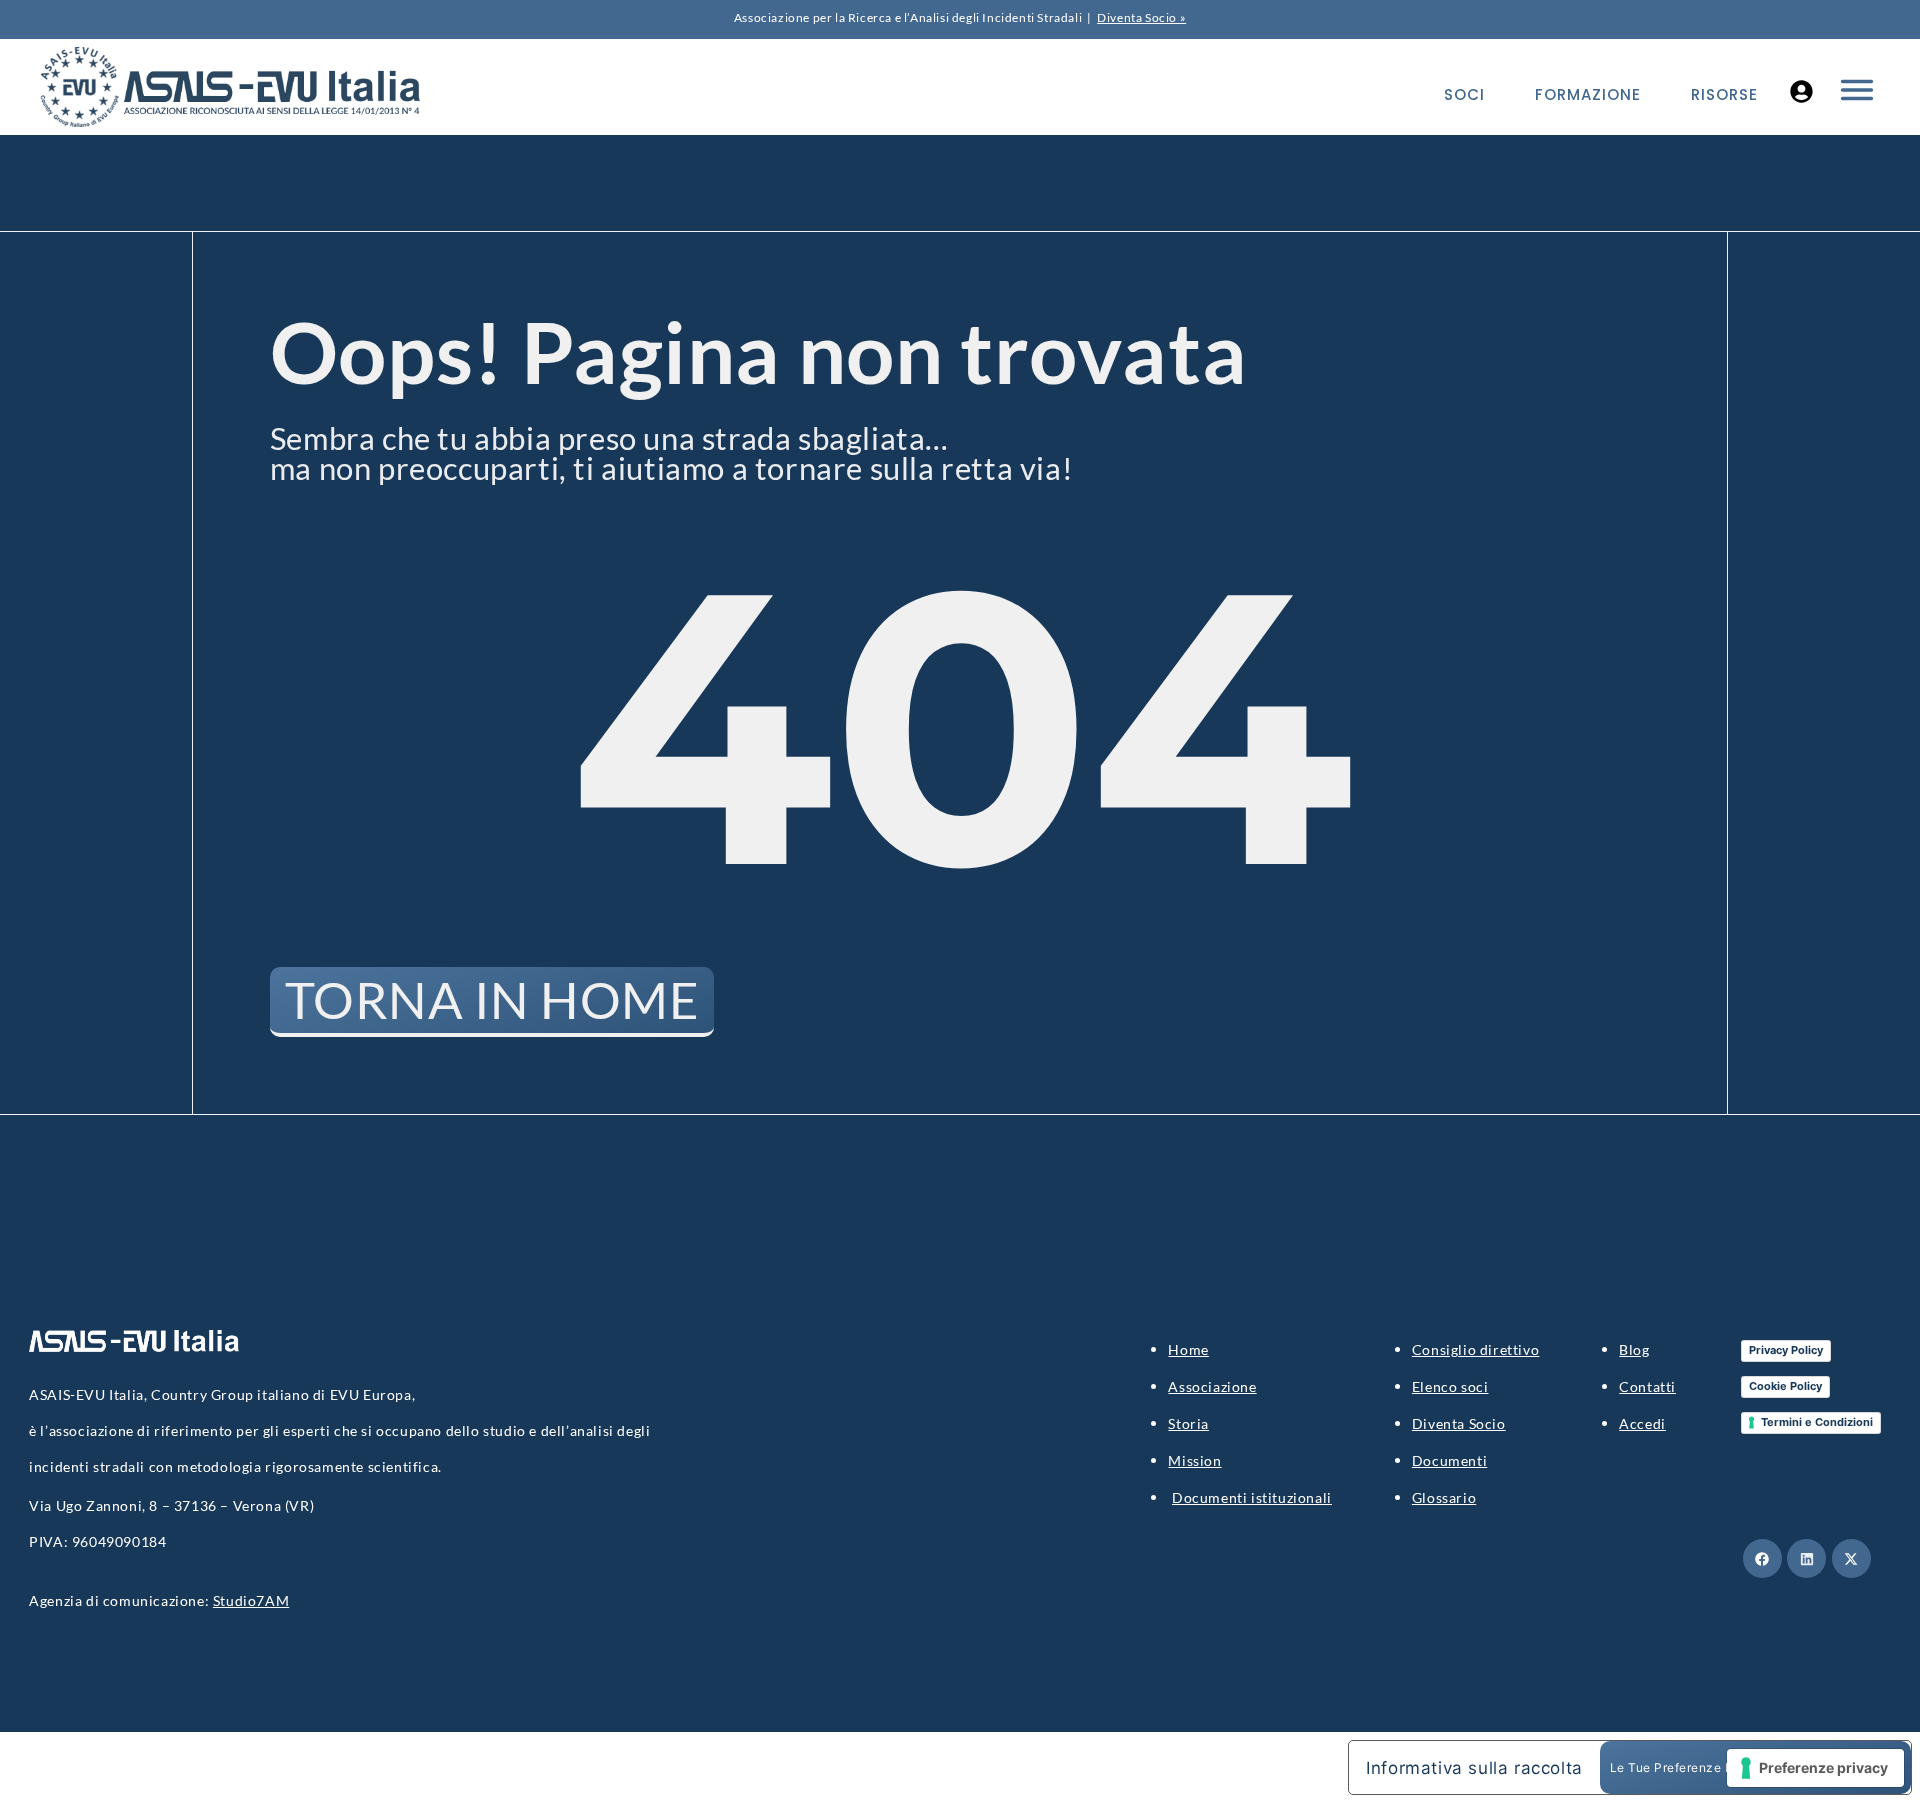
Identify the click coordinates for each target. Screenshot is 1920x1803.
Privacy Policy (1786, 1350)
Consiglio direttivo (1475, 1349)
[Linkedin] (1806, 1558)
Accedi (1642, 1423)
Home (1188, 1349)
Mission (1194, 1460)
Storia (1188, 1423)
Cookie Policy (1785, 1386)
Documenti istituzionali (1252, 1497)
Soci (1464, 94)
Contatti (1647, 1386)
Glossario (1444, 1497)
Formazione (1588, 94)
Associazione (1212, 1386)
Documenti (1449, 1460)
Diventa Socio (1459, 1423)
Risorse (1724, 94)
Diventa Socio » (1141, 17)
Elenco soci (1450, 1386)
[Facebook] (1762, 1558)
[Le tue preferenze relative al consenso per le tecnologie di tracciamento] (1815, 1768)
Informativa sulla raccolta (1474, 1768)
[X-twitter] (1851, 1558)
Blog (1634, 1349)
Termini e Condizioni (1817, 1422)
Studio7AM (251, 1600)
